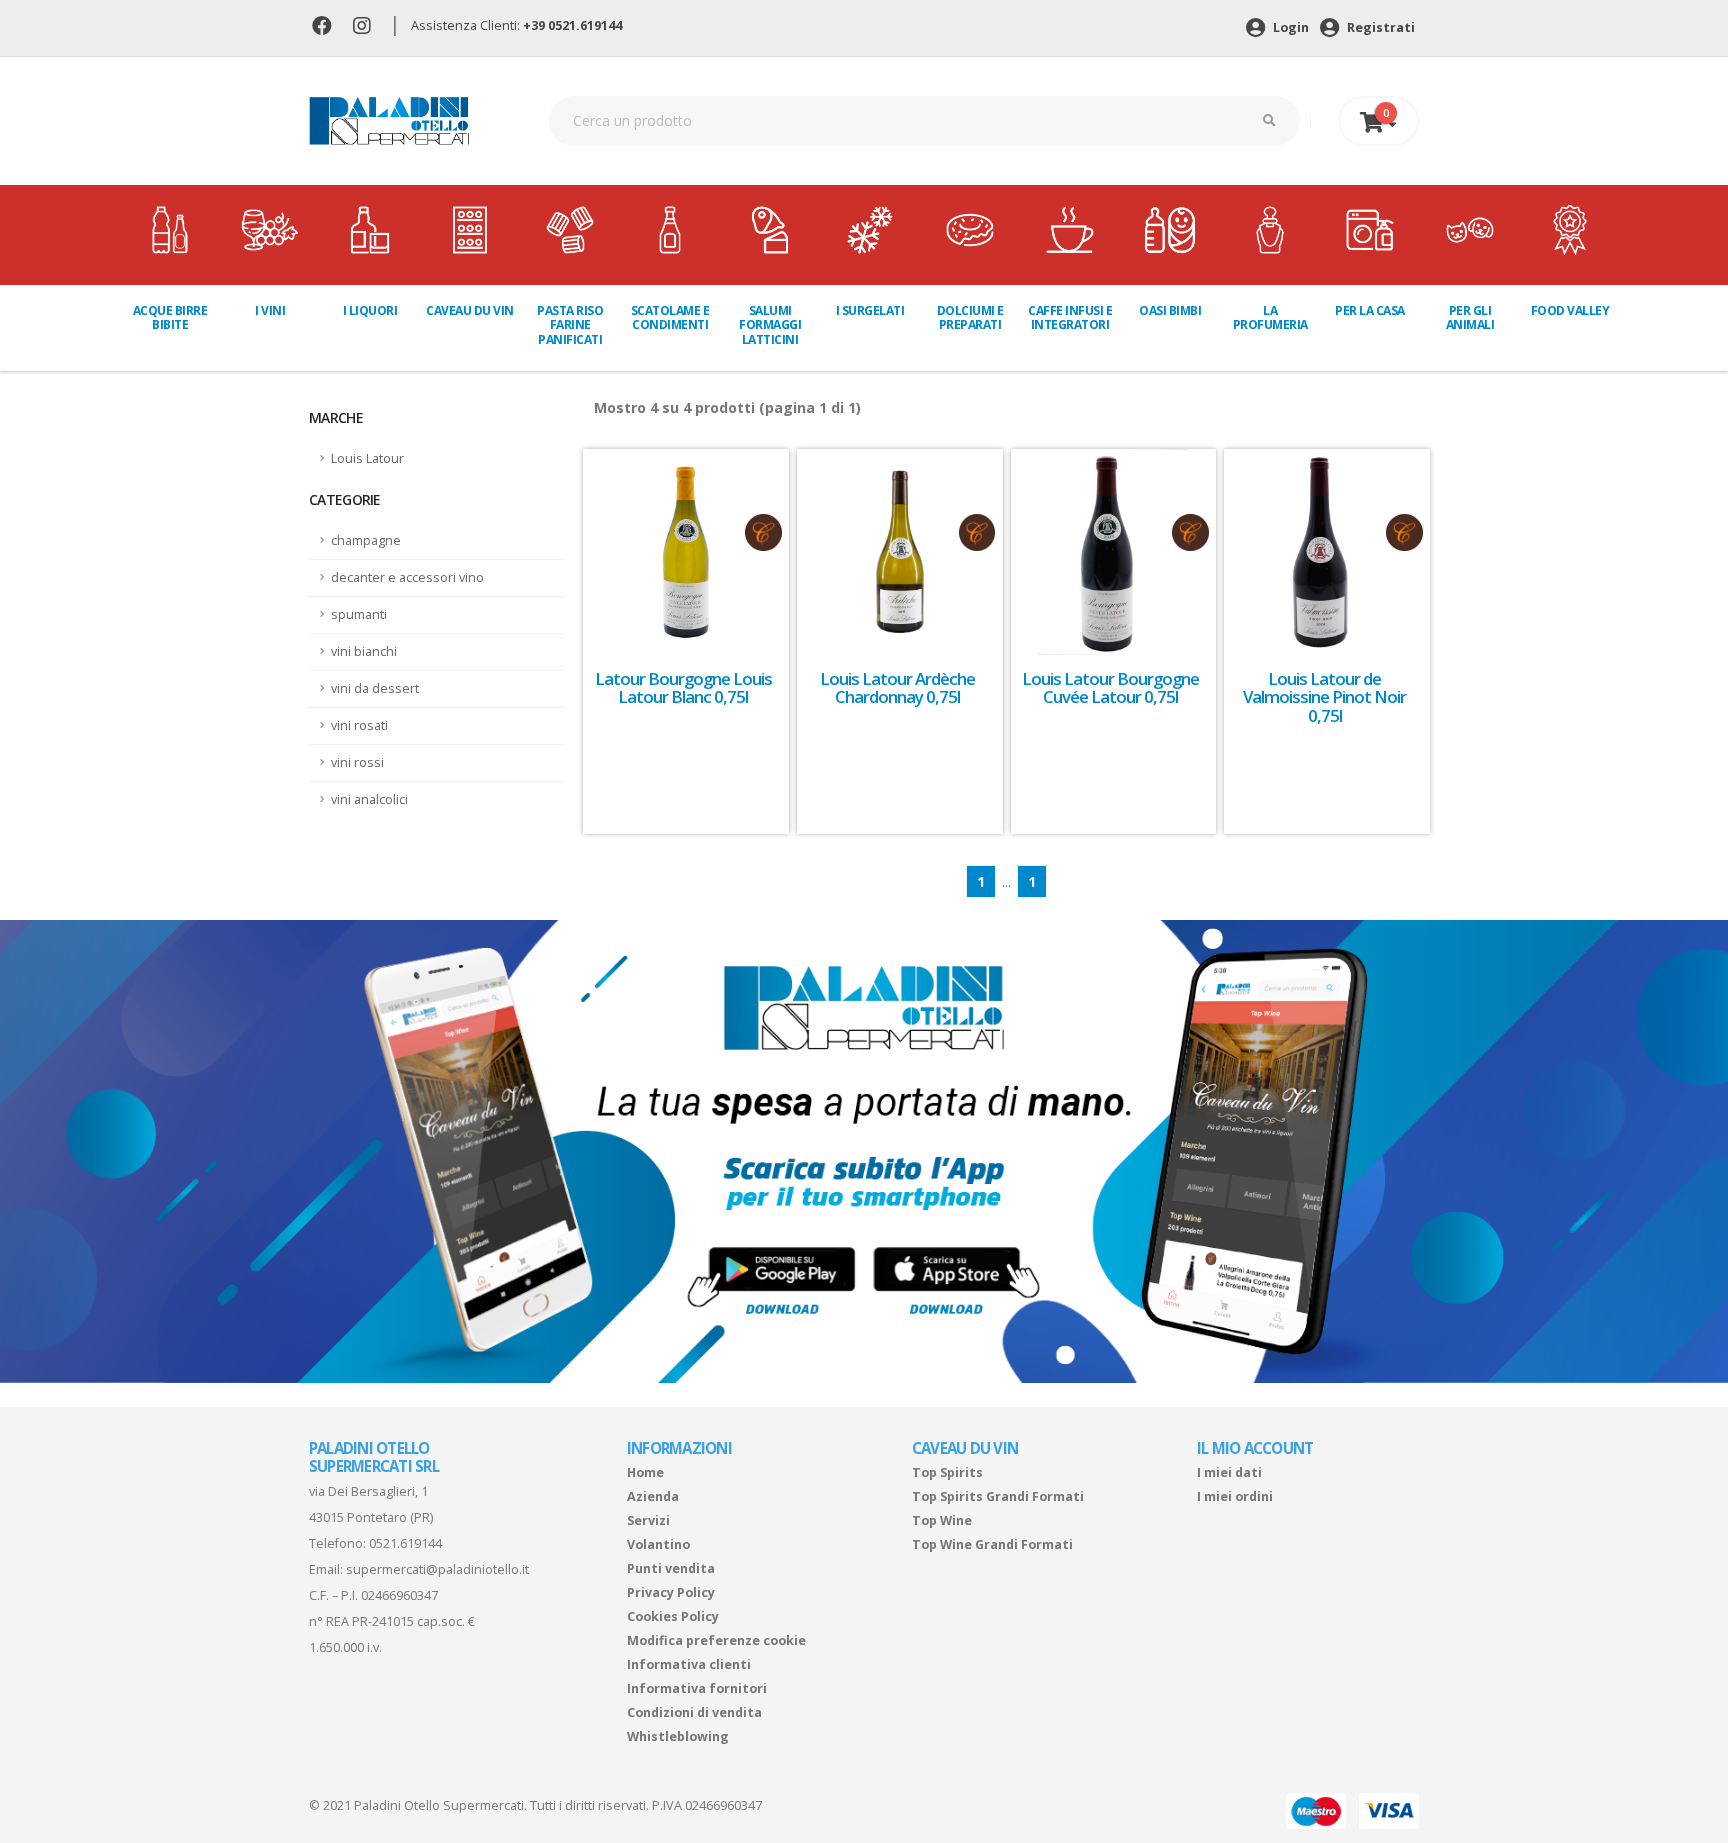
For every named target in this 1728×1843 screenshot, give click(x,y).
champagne (366, 540)
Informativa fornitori (697, 1688)
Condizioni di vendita (694, 1712)
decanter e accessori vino (407, 577)
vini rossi (357, 762)
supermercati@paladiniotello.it (437, 1569)
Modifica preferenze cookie (716, 1640)
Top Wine (942, 1520)
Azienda (653, 1496)
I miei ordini (1235, 1496)
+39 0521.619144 (572, 25)
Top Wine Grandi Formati (992, 1544)
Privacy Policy (671, 1592)
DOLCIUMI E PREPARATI (970, 317)
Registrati (1379, 27)
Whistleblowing (678, 1736)
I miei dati (1229, 1472)
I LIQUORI (370, 310)
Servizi (648, 1520)
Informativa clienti (689, 1664)
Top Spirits (947, 1472)
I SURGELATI (870, 310)
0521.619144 (405, 1543)
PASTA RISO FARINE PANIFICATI (570, 325)
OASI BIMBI (1170, 310)
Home (645, 1472)
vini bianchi (364, 651)
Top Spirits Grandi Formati (998, 1496)
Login (1289, 27)
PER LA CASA (1370, 310)
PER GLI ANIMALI (1470, 317)
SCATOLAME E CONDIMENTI (670, 317)
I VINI (270, 310)
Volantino (658, 1544)
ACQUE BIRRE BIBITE (170, 317)
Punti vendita (671, 1568)
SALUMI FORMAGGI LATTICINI (770, 325)
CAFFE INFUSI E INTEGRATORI (1070, 317)
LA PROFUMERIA (1270, 317)
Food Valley (1570, 310)
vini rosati (359, 725)
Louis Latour (367, 458)
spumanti (359, 614)
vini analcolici (369, 799)
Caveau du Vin (470, 310)
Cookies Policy (673, 1616)
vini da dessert (375, 688)
